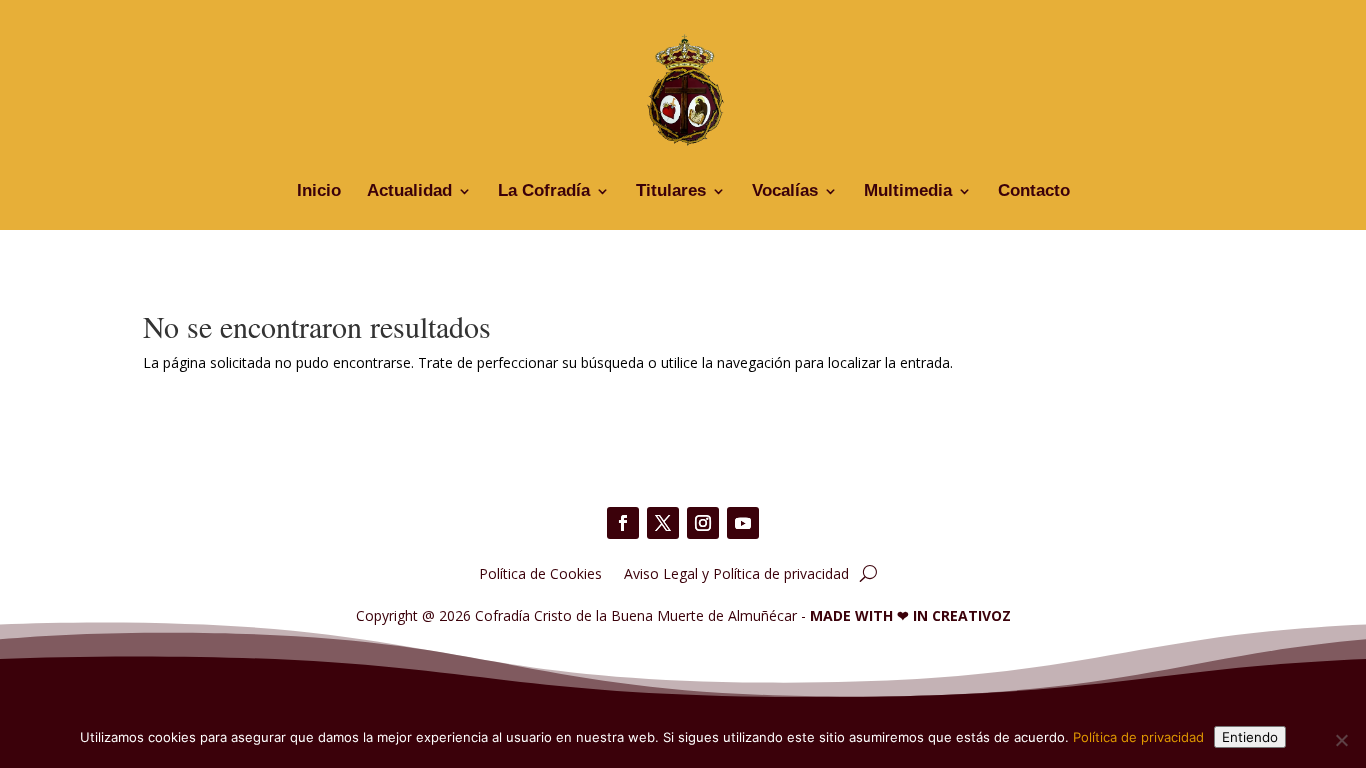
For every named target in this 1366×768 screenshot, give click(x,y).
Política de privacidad (1138, 737)
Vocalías (785, 192)
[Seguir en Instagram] (703, 523)
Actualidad (409, 192)
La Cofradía (544, 192)
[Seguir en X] (663, 523)
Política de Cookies (540, 572)
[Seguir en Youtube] (743, 523)
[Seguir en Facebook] (623, 523)
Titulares (671, 192)
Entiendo (1250, 737)
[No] (1341, 740)
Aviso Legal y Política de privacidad (736, 572)
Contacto (1034, 192)
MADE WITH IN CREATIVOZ (910, 615)
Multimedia (908, 192)
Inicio (319, 192)
